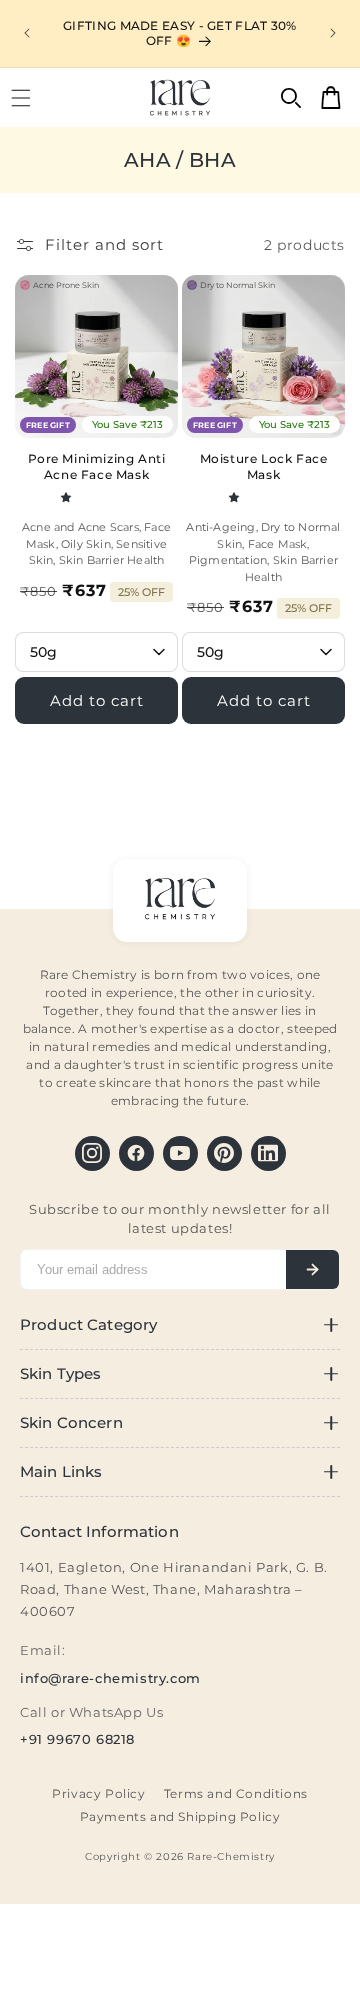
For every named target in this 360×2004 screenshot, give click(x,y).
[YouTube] (180, 1153)
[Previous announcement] (27, 33)
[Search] (291, 98)
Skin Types (60, 1374)
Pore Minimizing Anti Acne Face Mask (97, 466)
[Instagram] (92, 1153)
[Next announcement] (333, 33)
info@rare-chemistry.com (110, 1678)
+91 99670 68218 (77, 1739)
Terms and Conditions (236, 1793)
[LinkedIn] (268, 1153)
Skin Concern (71, 1423)
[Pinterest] (224, 1153)
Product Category (88, 1325)
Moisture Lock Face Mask (264, 466)
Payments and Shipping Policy (180, 1816)
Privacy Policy (98, 1793)
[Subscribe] (312, 1269)
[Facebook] (136, 1153)
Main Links (61, 1472)
